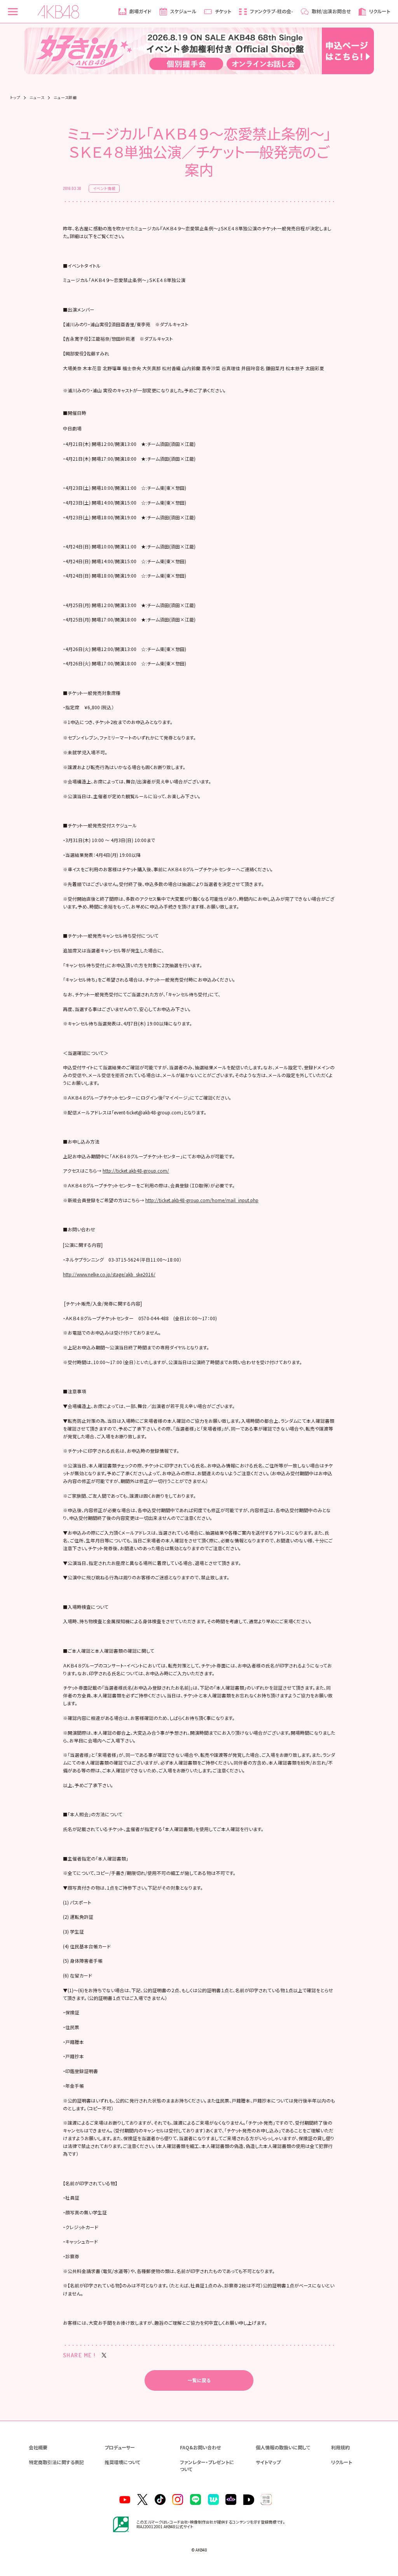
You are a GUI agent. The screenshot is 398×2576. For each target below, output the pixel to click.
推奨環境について (122, 2462)
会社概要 (38, 2447)
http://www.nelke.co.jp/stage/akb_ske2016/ (109, 1274)
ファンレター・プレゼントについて (207, 2465)
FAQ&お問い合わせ (200, 2447)
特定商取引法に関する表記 (56, 2462)
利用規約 (340, 2447)
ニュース (37, 98)
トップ (15, 98)
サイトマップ (268, 2462)
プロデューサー (120, 2447)
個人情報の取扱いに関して (283, 2447)
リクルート (342, 2462)
